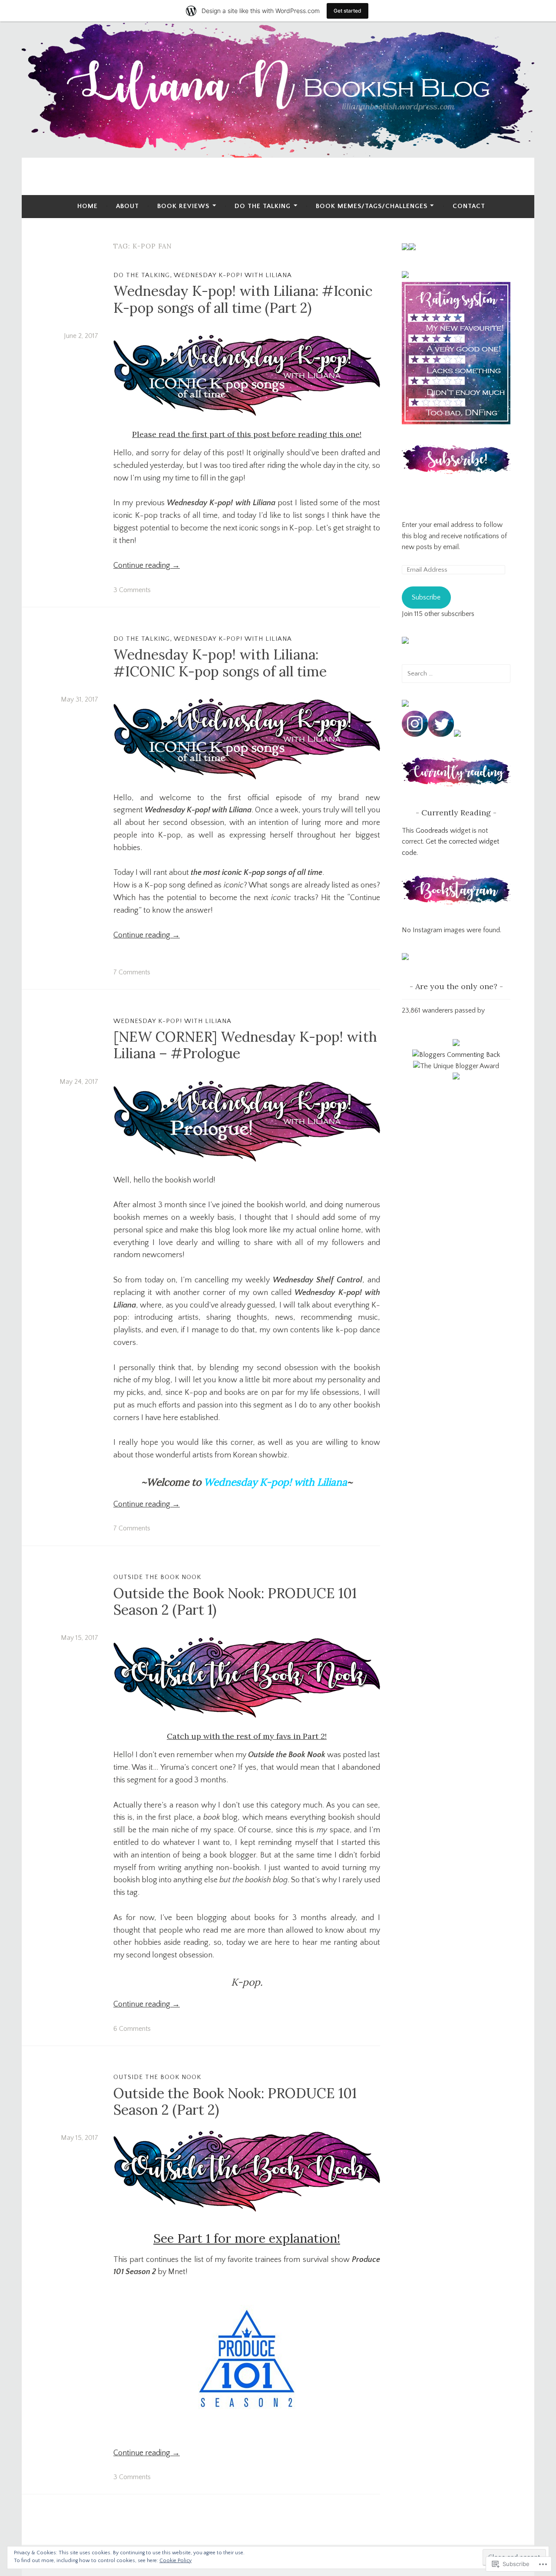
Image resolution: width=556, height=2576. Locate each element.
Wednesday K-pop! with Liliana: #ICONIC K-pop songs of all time (220, 663)
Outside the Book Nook (157, 1577)
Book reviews (183, 206)
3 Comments (132, 590)
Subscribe (426, 597)
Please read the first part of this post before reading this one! (247, 434)
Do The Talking (263, 206)
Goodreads (432, 831)
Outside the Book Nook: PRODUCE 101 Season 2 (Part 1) (235, 1601)
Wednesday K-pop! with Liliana (233, 275)
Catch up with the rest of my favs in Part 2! (247, 1736)
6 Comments (132, 2029)
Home (88, 206)
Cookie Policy (175, 2561)
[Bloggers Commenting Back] (456, 1055)
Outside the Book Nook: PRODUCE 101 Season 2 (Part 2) (235, 2101)
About (127, 206)
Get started (347, 11)
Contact (469, 206)
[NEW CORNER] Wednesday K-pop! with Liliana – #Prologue (245, 1045)
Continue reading (147, 566)
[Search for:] (456, 673)
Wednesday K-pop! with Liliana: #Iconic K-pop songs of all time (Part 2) (243, 299)
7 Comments (132, 972)
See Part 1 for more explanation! (247, 2238)
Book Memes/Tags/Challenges (372, 206)
